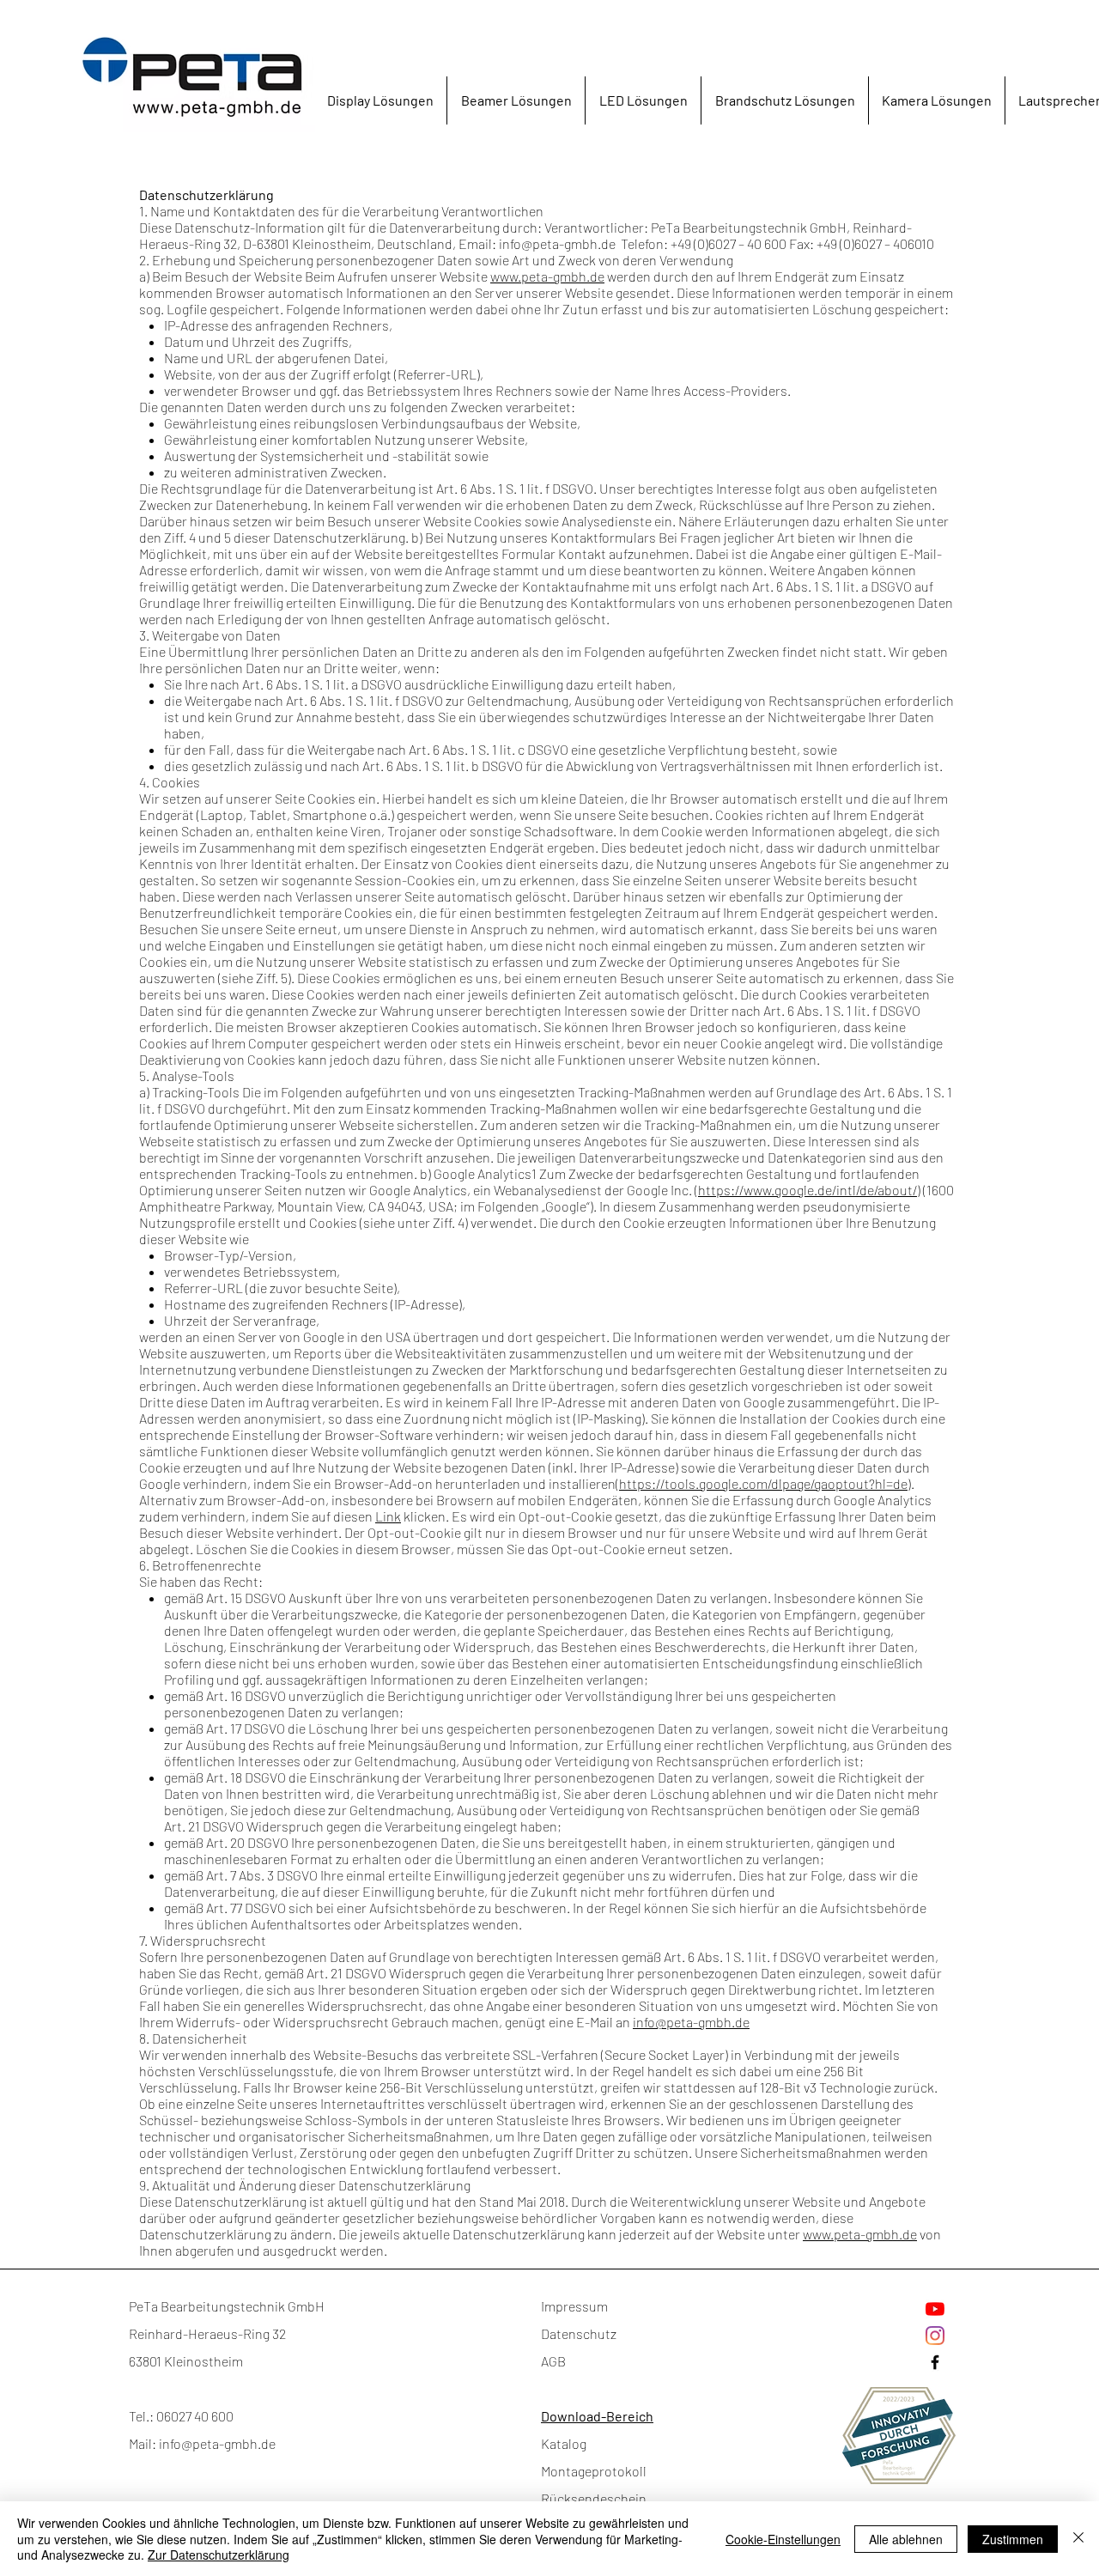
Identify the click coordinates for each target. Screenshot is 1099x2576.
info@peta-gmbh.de (557, 243)
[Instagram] (935, 2336)
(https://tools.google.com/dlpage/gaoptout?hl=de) (763, 1483)
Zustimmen (1013, 2539)
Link (388, 1516)
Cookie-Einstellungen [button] (783, 2539)
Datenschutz (579, 2333)
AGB (553, 2361)
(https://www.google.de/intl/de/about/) (808, 1190)
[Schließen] (1078, 2539)
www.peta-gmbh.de (547, 276)
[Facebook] (935, 2362)
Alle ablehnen (906, 2539)
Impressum (574, 2306)
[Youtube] (935, 2309)
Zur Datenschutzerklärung (219, 2555)
